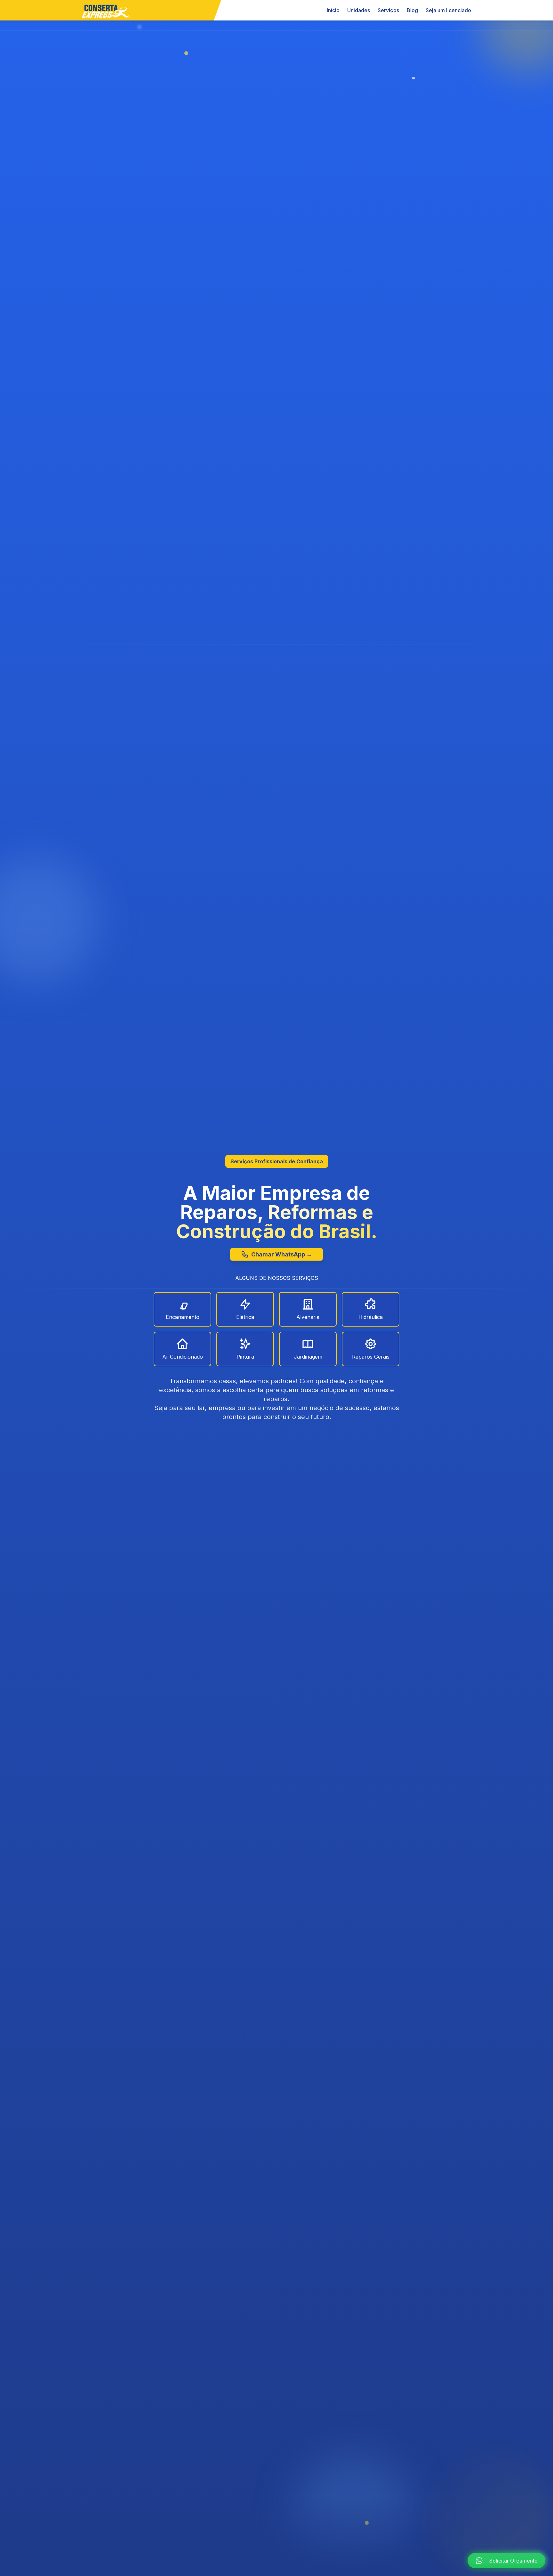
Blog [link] (412, 10)
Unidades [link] (359, 10)
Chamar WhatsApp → (282, 1255)
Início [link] (333, 10)
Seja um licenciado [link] (448, 10)
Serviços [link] (388, 10)
